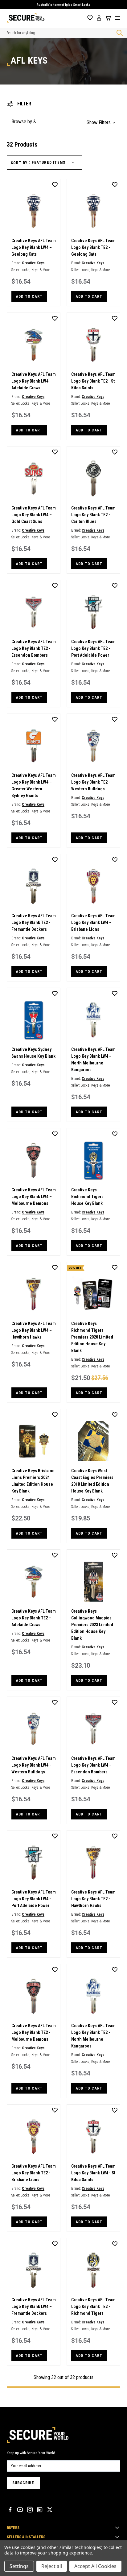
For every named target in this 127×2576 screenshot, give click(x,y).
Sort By (19, 163)
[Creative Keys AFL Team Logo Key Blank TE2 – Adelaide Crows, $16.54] (34, 1582)
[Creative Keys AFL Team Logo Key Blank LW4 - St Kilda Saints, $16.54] (93, 2137)
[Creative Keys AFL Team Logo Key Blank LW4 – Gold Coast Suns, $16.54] (34, 478)
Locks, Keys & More (35, 270)
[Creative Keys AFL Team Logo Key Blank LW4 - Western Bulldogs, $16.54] (34, 1729)
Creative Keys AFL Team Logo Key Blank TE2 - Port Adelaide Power (93, 648)
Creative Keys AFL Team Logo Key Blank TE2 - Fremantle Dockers (34, 922)
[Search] (118, 33)
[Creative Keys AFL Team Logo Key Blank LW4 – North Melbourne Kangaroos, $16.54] (93, 1020)
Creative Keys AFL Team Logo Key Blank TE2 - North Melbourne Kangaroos (93, 2036)
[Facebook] (10, 2510)
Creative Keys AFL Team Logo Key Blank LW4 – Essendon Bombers (93, 1765)
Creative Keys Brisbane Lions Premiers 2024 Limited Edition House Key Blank (33, 1481)
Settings (19, 2566)
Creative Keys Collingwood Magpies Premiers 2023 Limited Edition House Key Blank (92, 1625)
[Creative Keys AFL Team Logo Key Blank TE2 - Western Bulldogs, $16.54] (93, 746)
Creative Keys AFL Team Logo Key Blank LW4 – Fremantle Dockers (34, 2307)
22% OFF (75, 1268)
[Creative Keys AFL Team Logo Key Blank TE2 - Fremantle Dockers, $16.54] (34, 886)
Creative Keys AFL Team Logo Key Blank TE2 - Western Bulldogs (93, 782)
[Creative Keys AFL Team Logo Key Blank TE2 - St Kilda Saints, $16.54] (93, 345)
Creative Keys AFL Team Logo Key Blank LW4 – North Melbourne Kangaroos (93, 1060)
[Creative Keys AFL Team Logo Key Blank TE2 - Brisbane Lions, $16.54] (34, 2137)
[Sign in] (99, 18)
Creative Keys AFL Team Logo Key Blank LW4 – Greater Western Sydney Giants (34, 785)
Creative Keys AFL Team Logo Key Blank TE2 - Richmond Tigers (93, 2307)
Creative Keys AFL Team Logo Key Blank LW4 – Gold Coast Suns (34, 515)
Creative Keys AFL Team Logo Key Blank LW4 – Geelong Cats (34, 247)
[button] (63, 123)
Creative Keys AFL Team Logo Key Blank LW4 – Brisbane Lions (93, 922)
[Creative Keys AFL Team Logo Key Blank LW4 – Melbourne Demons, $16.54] (34, 1160)
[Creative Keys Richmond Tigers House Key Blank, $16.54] (93, 1160)
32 (54, 2377)
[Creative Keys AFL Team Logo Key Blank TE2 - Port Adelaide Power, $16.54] (93, 612)
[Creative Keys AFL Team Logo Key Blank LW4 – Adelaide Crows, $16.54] (34, 345)
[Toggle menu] (120, 18)
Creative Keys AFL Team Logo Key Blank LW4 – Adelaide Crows (34, 381)
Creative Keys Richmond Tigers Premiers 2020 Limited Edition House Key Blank (92, 1337)
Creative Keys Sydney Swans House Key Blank (33, 1053)
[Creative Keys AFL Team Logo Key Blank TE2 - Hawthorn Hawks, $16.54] (93, 1862)
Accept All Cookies (95, 2566)
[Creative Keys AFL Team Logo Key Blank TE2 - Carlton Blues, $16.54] (93, 478)
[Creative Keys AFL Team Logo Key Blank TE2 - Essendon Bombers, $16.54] (34, 612)
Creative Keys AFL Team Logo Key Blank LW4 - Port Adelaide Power (34, 1899)
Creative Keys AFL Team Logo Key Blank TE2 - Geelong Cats (93, 247)
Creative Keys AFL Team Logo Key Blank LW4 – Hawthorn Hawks (34, 1330)
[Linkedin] (40, 2510)
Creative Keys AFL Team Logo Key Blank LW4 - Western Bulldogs (34, 1765)
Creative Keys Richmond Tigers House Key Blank (87, 1197)
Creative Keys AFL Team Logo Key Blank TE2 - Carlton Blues (93, 515)
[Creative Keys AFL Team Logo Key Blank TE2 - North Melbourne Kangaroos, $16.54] (93, 1996)
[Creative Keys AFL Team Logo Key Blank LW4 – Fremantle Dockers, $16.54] (34, 2270)
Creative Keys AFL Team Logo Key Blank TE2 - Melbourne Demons (34, 2032)
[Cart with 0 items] (107, 18)
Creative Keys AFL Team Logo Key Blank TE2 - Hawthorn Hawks (93, 1899)
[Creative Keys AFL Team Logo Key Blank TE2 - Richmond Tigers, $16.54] (93, 2270)
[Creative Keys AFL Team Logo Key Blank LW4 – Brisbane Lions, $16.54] (93, 886)
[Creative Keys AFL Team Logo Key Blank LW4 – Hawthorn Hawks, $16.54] (34, 1294)
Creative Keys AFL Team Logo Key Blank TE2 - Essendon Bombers (34, 648)
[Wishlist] (90, 18)
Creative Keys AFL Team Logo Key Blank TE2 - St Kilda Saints (93, 381)
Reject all (52, 2566)
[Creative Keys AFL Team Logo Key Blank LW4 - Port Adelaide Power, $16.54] (34, 1862)
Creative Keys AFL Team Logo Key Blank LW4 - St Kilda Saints (93, 2173)
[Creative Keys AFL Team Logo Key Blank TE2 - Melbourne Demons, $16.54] (34, 1996)
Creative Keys (33, 263)
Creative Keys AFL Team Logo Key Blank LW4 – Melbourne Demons (34, 1197)
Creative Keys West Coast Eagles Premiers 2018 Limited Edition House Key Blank (92, 1481)
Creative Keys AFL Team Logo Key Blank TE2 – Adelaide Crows (34, 1618)
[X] (50, 2510)
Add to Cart (29, 297)
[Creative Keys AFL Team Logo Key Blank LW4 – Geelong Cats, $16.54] (34, 211)
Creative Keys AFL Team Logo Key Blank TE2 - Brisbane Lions (34, 2173)
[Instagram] (30, 2510)
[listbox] (54, 163)
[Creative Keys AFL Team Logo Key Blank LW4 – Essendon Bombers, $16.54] (93, 1729)
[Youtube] (20, 2510)
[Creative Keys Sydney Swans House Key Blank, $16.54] (34, 1020)
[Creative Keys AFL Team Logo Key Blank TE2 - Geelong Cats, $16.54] (93, 211)
